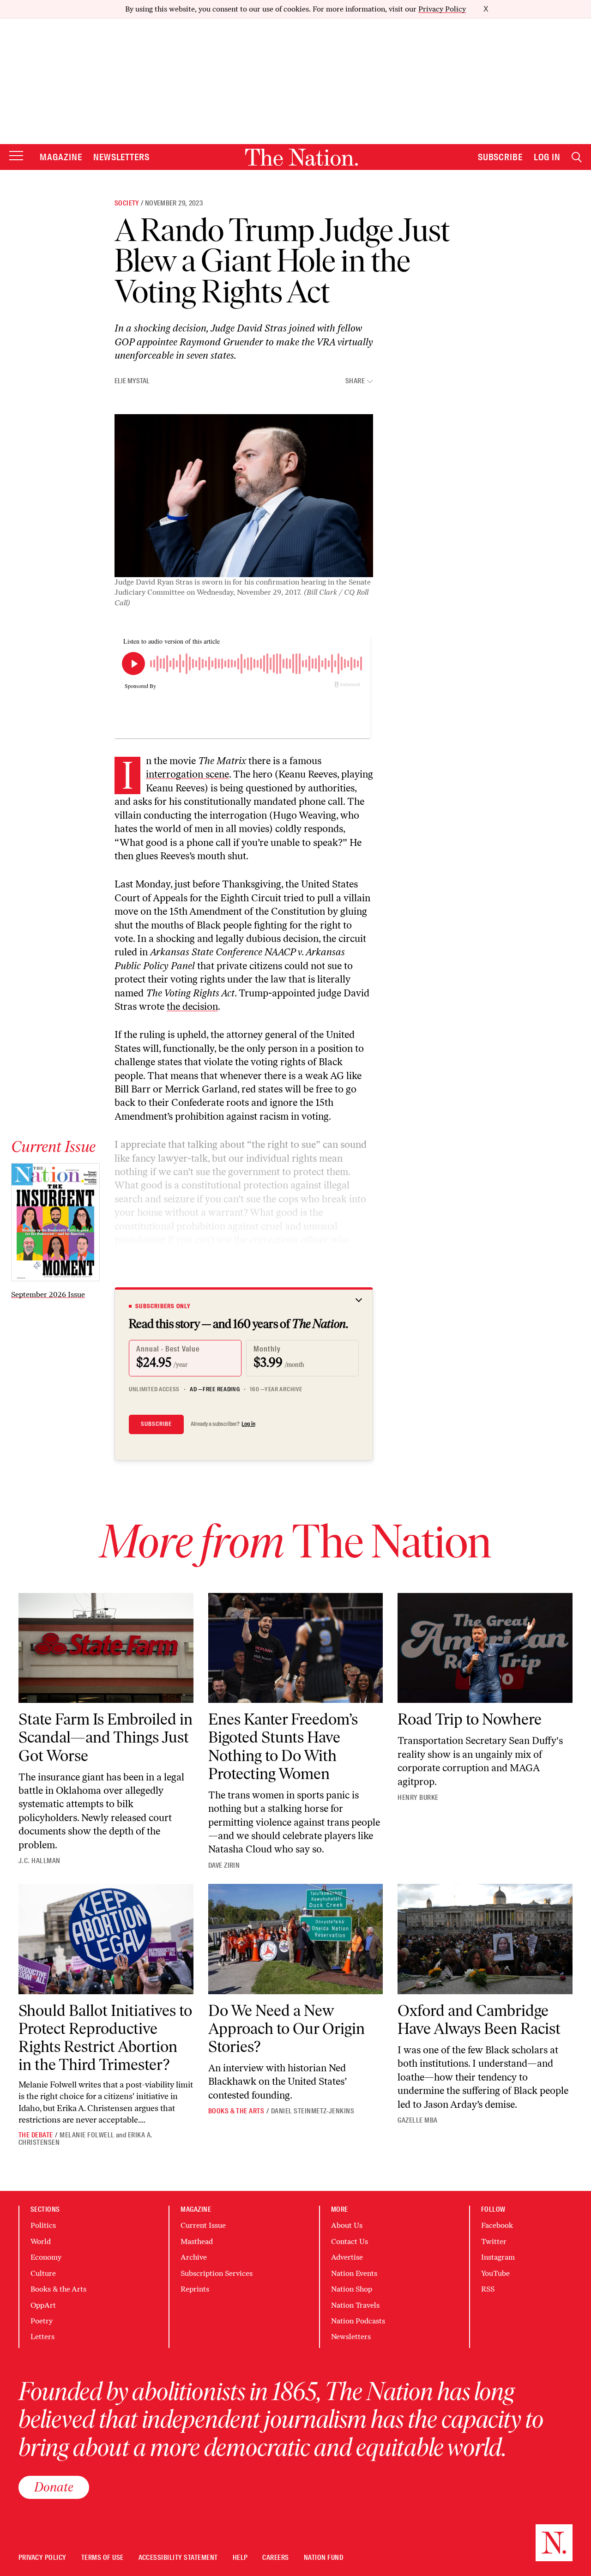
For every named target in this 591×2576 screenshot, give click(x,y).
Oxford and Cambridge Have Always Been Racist (479, 2020)
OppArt (43, 2305)
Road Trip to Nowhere (470, 1719)
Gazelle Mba (417, 2120)
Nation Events (354, 2273)
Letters (42, 2337)
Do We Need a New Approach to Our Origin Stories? (286, 2029)
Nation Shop (352, 2289)
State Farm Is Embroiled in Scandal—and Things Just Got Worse (106, 1737)
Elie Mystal (132, 381)
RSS (488, 2289)
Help (240, 2558)
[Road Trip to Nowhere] (485, 1648)
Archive (194, 2257)
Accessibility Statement (178, 2558)
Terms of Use (103, 2558)
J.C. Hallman (39, 1861)
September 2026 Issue (48, 1294)
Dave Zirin (224, 1865)
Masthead (197, 2241)
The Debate (36, 2135)
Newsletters (122, 157)
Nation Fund (323, 2558)
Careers (275, 2558)
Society (127, 203)
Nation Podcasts (358, 2321)
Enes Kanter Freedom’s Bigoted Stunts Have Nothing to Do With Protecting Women (283, 1746)
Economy (46, 2257)
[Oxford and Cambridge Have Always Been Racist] (485, 1939)
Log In (547, 157)
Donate (54, 2487)
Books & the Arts (236, 2111)
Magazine (61, 157)
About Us (347, 2225)
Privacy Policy (442, 9)
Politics (43, 2225)
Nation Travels (355, 2305)
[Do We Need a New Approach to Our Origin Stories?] (296, 1939)
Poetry (42, 2321)
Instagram (498, 2257)
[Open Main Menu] (16, 156)
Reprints (195, 2289)
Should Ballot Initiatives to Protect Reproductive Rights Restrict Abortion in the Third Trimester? (105, 2038)
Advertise (347, 2257)
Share (355, 381)
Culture (43, 2273)
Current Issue (203, 2225)
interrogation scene (187, 774)
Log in (248, 1424)
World (41, 2241)
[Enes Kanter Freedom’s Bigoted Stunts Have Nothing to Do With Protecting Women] (296, 1648)
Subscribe (501, 157)
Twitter (494, 2241)
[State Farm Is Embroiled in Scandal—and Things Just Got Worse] (106, 1648)
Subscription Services (217, 2273)
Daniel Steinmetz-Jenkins (313, 2111)
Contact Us (350, 2241)
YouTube (495, 2273)
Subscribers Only (163, 1306)
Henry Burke (418, 1798)
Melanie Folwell (87, 2135)
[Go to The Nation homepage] (302, 157)
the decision (192, 1006)
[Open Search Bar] (577, 157)
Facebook (497, 2225)
